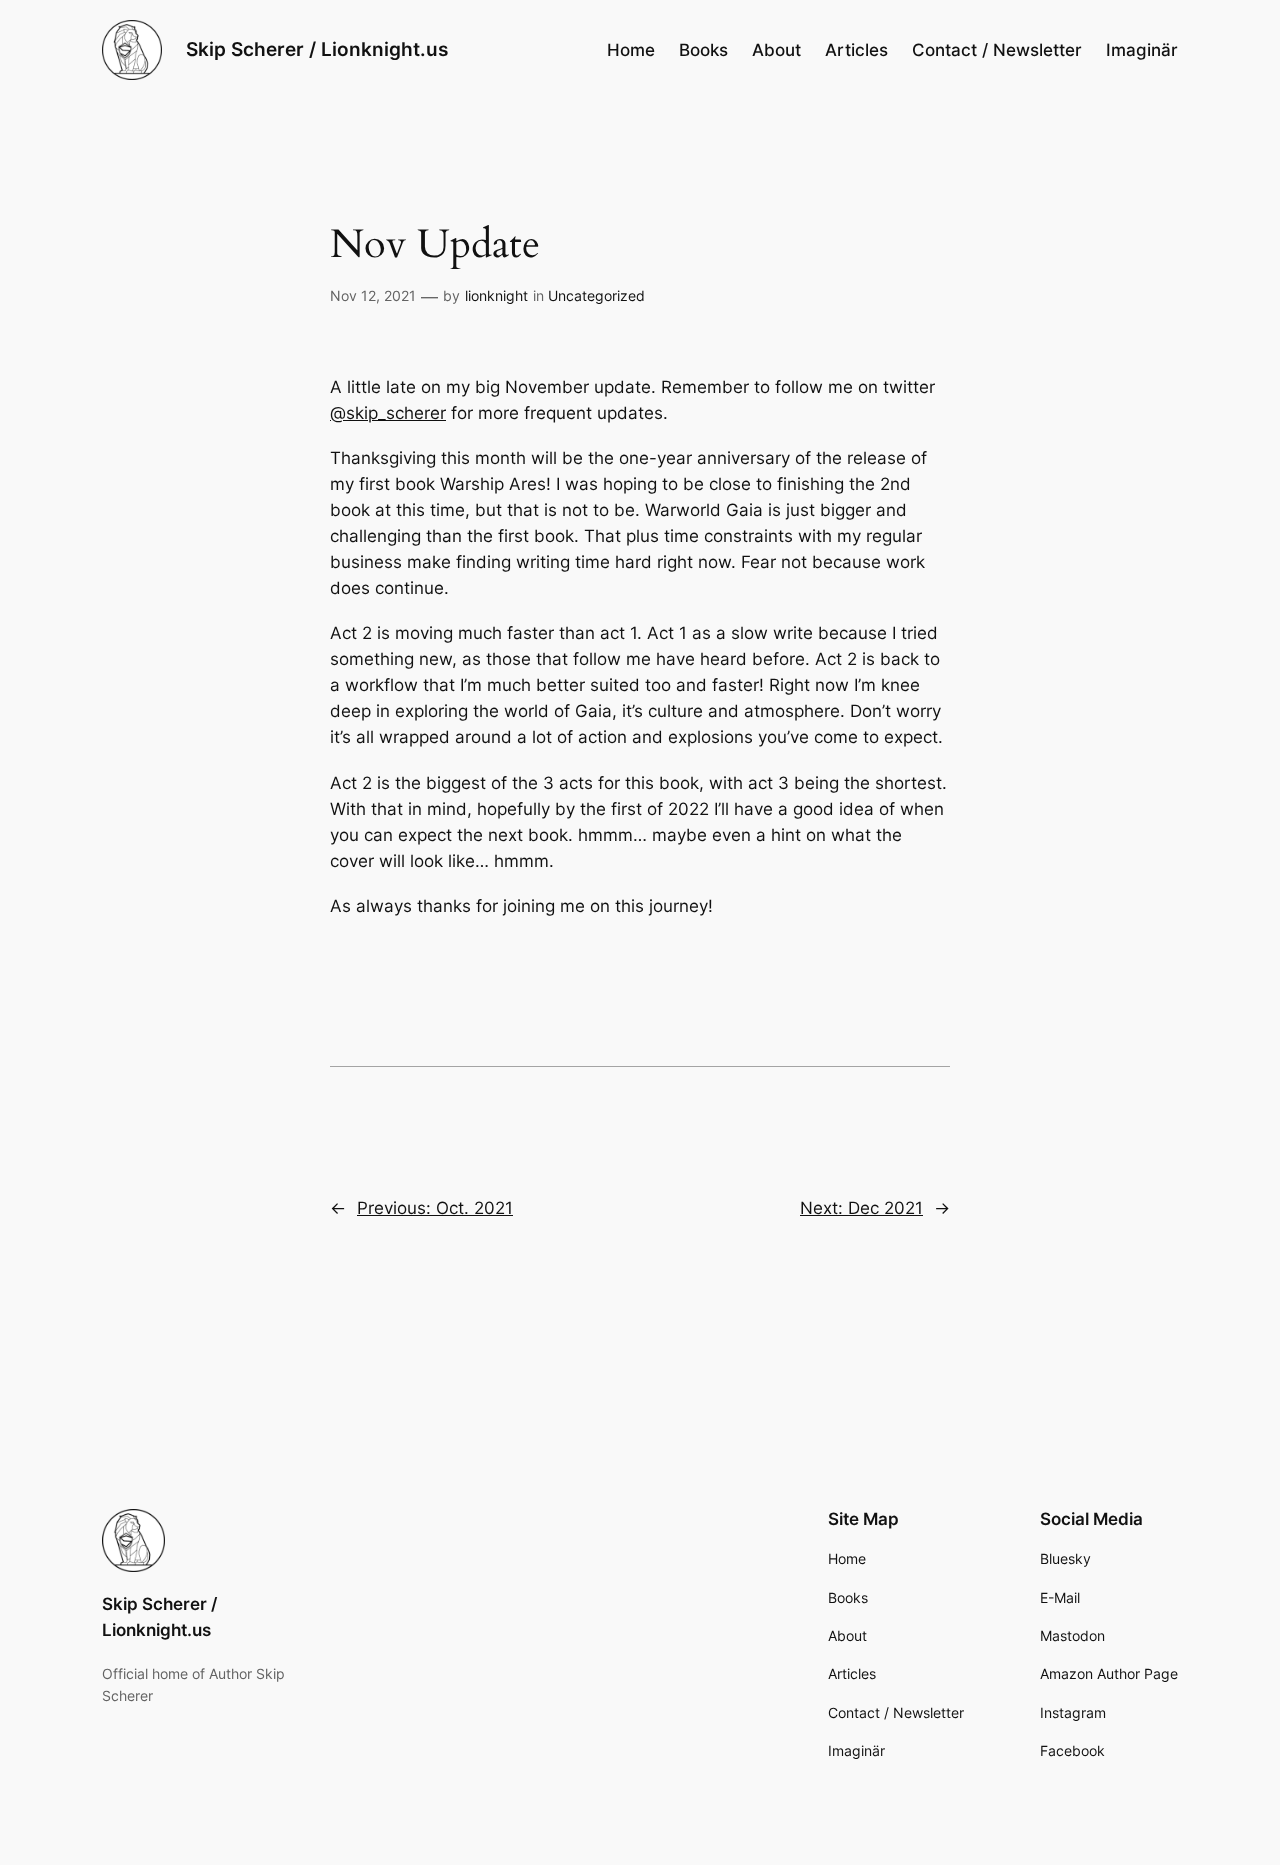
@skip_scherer (388, 413)
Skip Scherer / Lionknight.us (317, 49)
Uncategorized (596, 295)
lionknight (496, 295)
